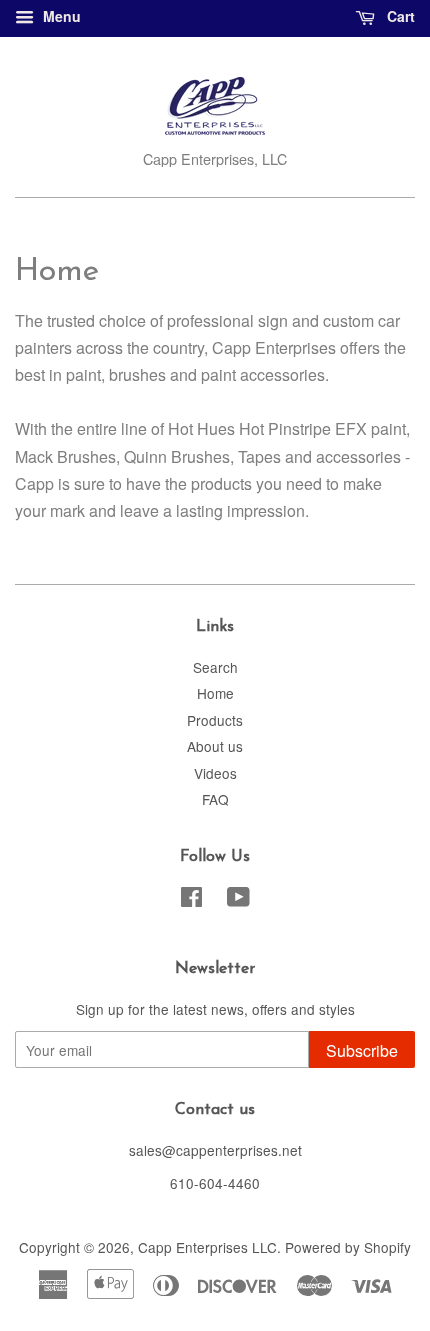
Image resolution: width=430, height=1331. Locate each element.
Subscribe (362, 1050)
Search (215, 667)
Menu (60, 16)
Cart (399, 16)
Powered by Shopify (348, 1247)
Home (215, 693)
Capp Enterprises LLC (207, 1247)
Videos (215, 773)
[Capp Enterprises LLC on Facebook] (191, 900)
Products (215, 720)
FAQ (215, 799)
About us (215, 746)
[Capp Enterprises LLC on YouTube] (238, 900)
